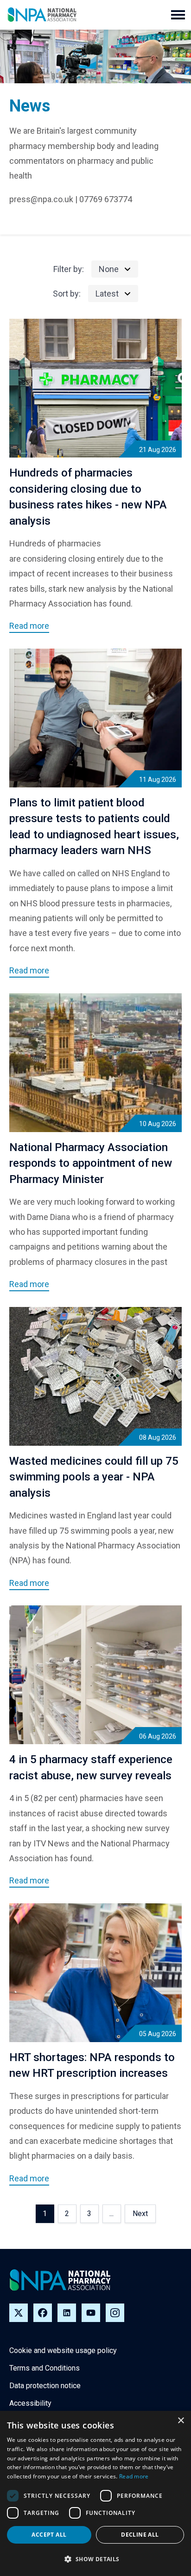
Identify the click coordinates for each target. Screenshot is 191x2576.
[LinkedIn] (67, 2313)
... (111, 2214)
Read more (134, 2476)
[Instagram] (115, 2313)
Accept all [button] (49, 2535)
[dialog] (95, 2493)
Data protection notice (45, 2386)
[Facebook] (43, 2313)
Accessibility (30, 2403)
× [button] (181, 2421)
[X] (19, 2313)
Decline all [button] (140, 2535)
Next (140, 2214)
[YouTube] (91, 2313)
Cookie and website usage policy (63, 2350)
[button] (178, 15)
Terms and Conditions (45, 2368)
